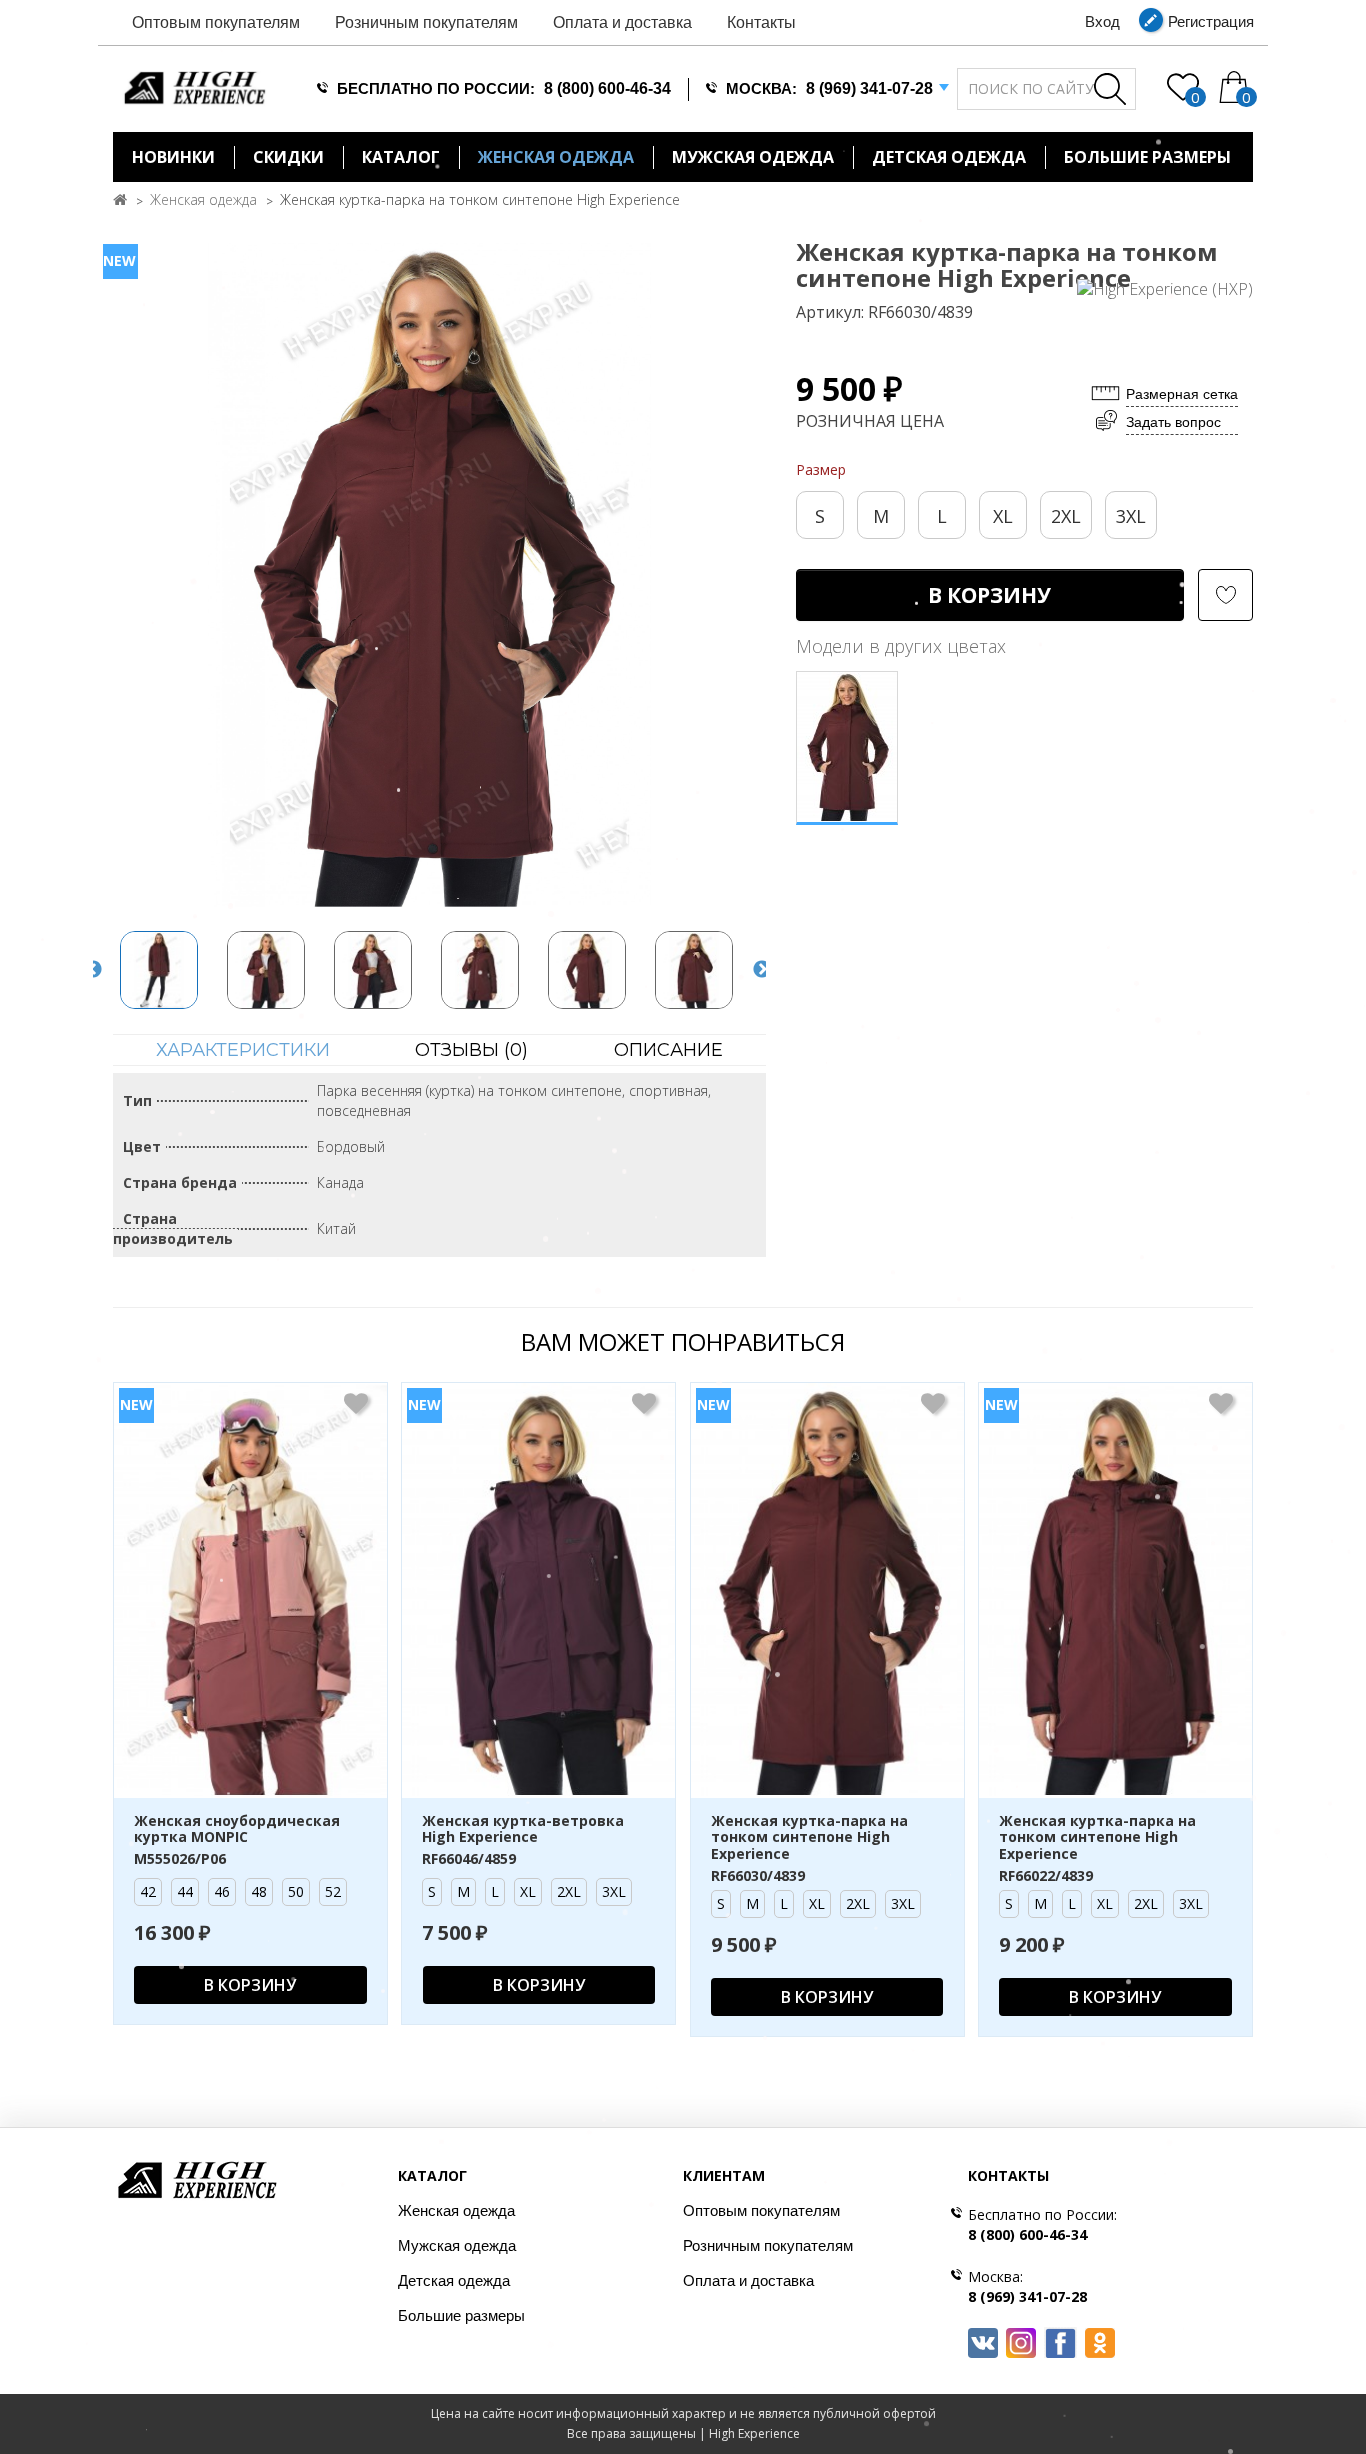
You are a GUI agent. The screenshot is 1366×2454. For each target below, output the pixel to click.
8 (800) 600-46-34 (607, 88)
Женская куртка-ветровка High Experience (523, 1830)
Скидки (288, 157)
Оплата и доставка (622, 22)
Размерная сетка (1182, 394)
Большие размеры (461, 2315)
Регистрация (1211, 21)
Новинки (173, 157)
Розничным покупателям (426, 22)
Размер (821, 469)
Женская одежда (556, 157)
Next (762, 970)
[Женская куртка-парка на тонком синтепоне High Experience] (429, 575)
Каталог (401, 157)
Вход (1102, 21)
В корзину (989, 595)
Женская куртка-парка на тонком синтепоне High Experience (480, 199)
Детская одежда (949, 157)
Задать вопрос (1173, 422)
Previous (93, 970)
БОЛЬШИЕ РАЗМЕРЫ (1147, 157)
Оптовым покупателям (216, 22)
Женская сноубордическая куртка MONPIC (237, 1830)
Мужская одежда (753, 157)
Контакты (761, 22)
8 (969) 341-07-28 (869, 88)
